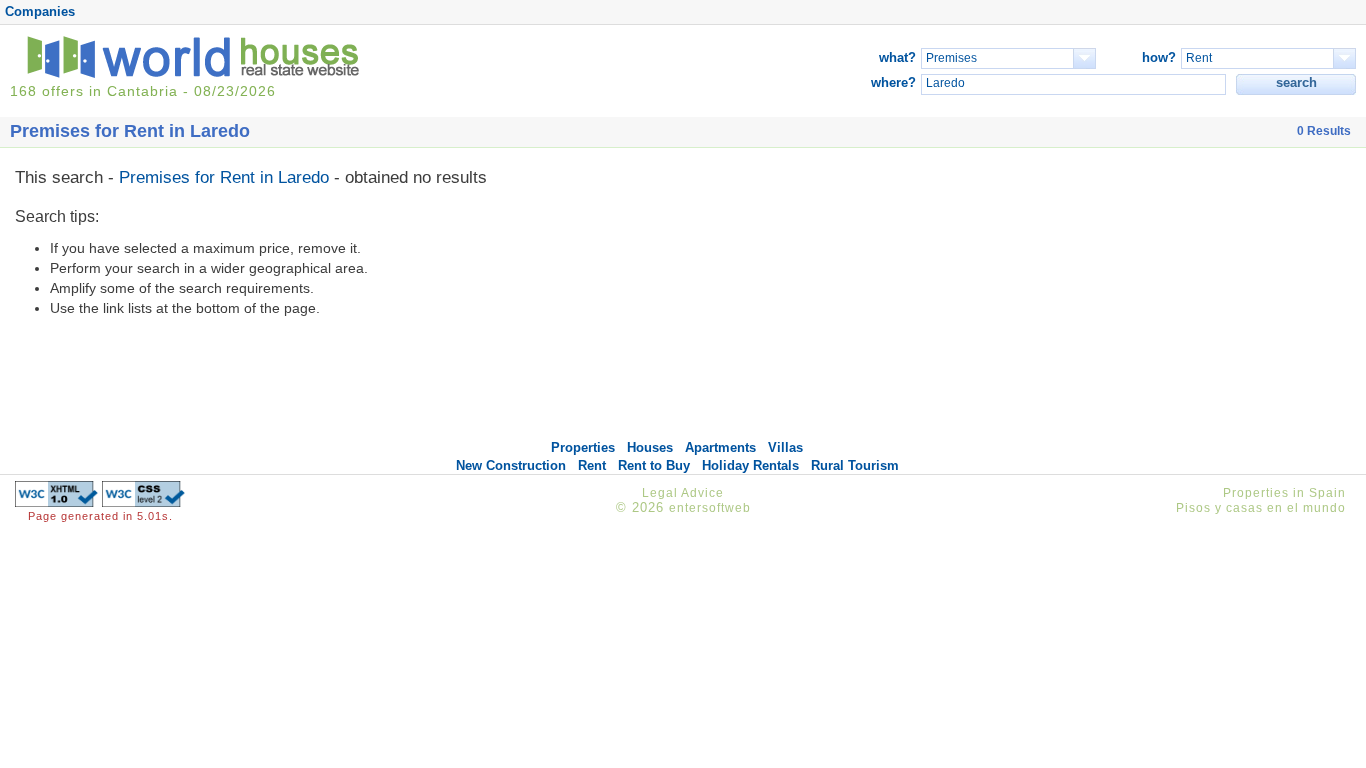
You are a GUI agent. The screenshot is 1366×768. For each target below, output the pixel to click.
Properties (583, 447)
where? (893, 82)
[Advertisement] (1168, 298)
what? (897, 57)
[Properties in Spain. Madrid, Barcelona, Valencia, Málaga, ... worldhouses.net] (197, 73)
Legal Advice (683, 493)
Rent (592, 465)
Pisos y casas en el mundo (1261, 508)
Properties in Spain (1284, 493)
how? (1159, 57)
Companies (40, 11)
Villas (785, 447)
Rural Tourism (855, 465)
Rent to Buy (654, 465)
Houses (650, 447)
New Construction (511, 465)
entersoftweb (710, 508)
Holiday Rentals (750, 465)
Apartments (720, 447)
